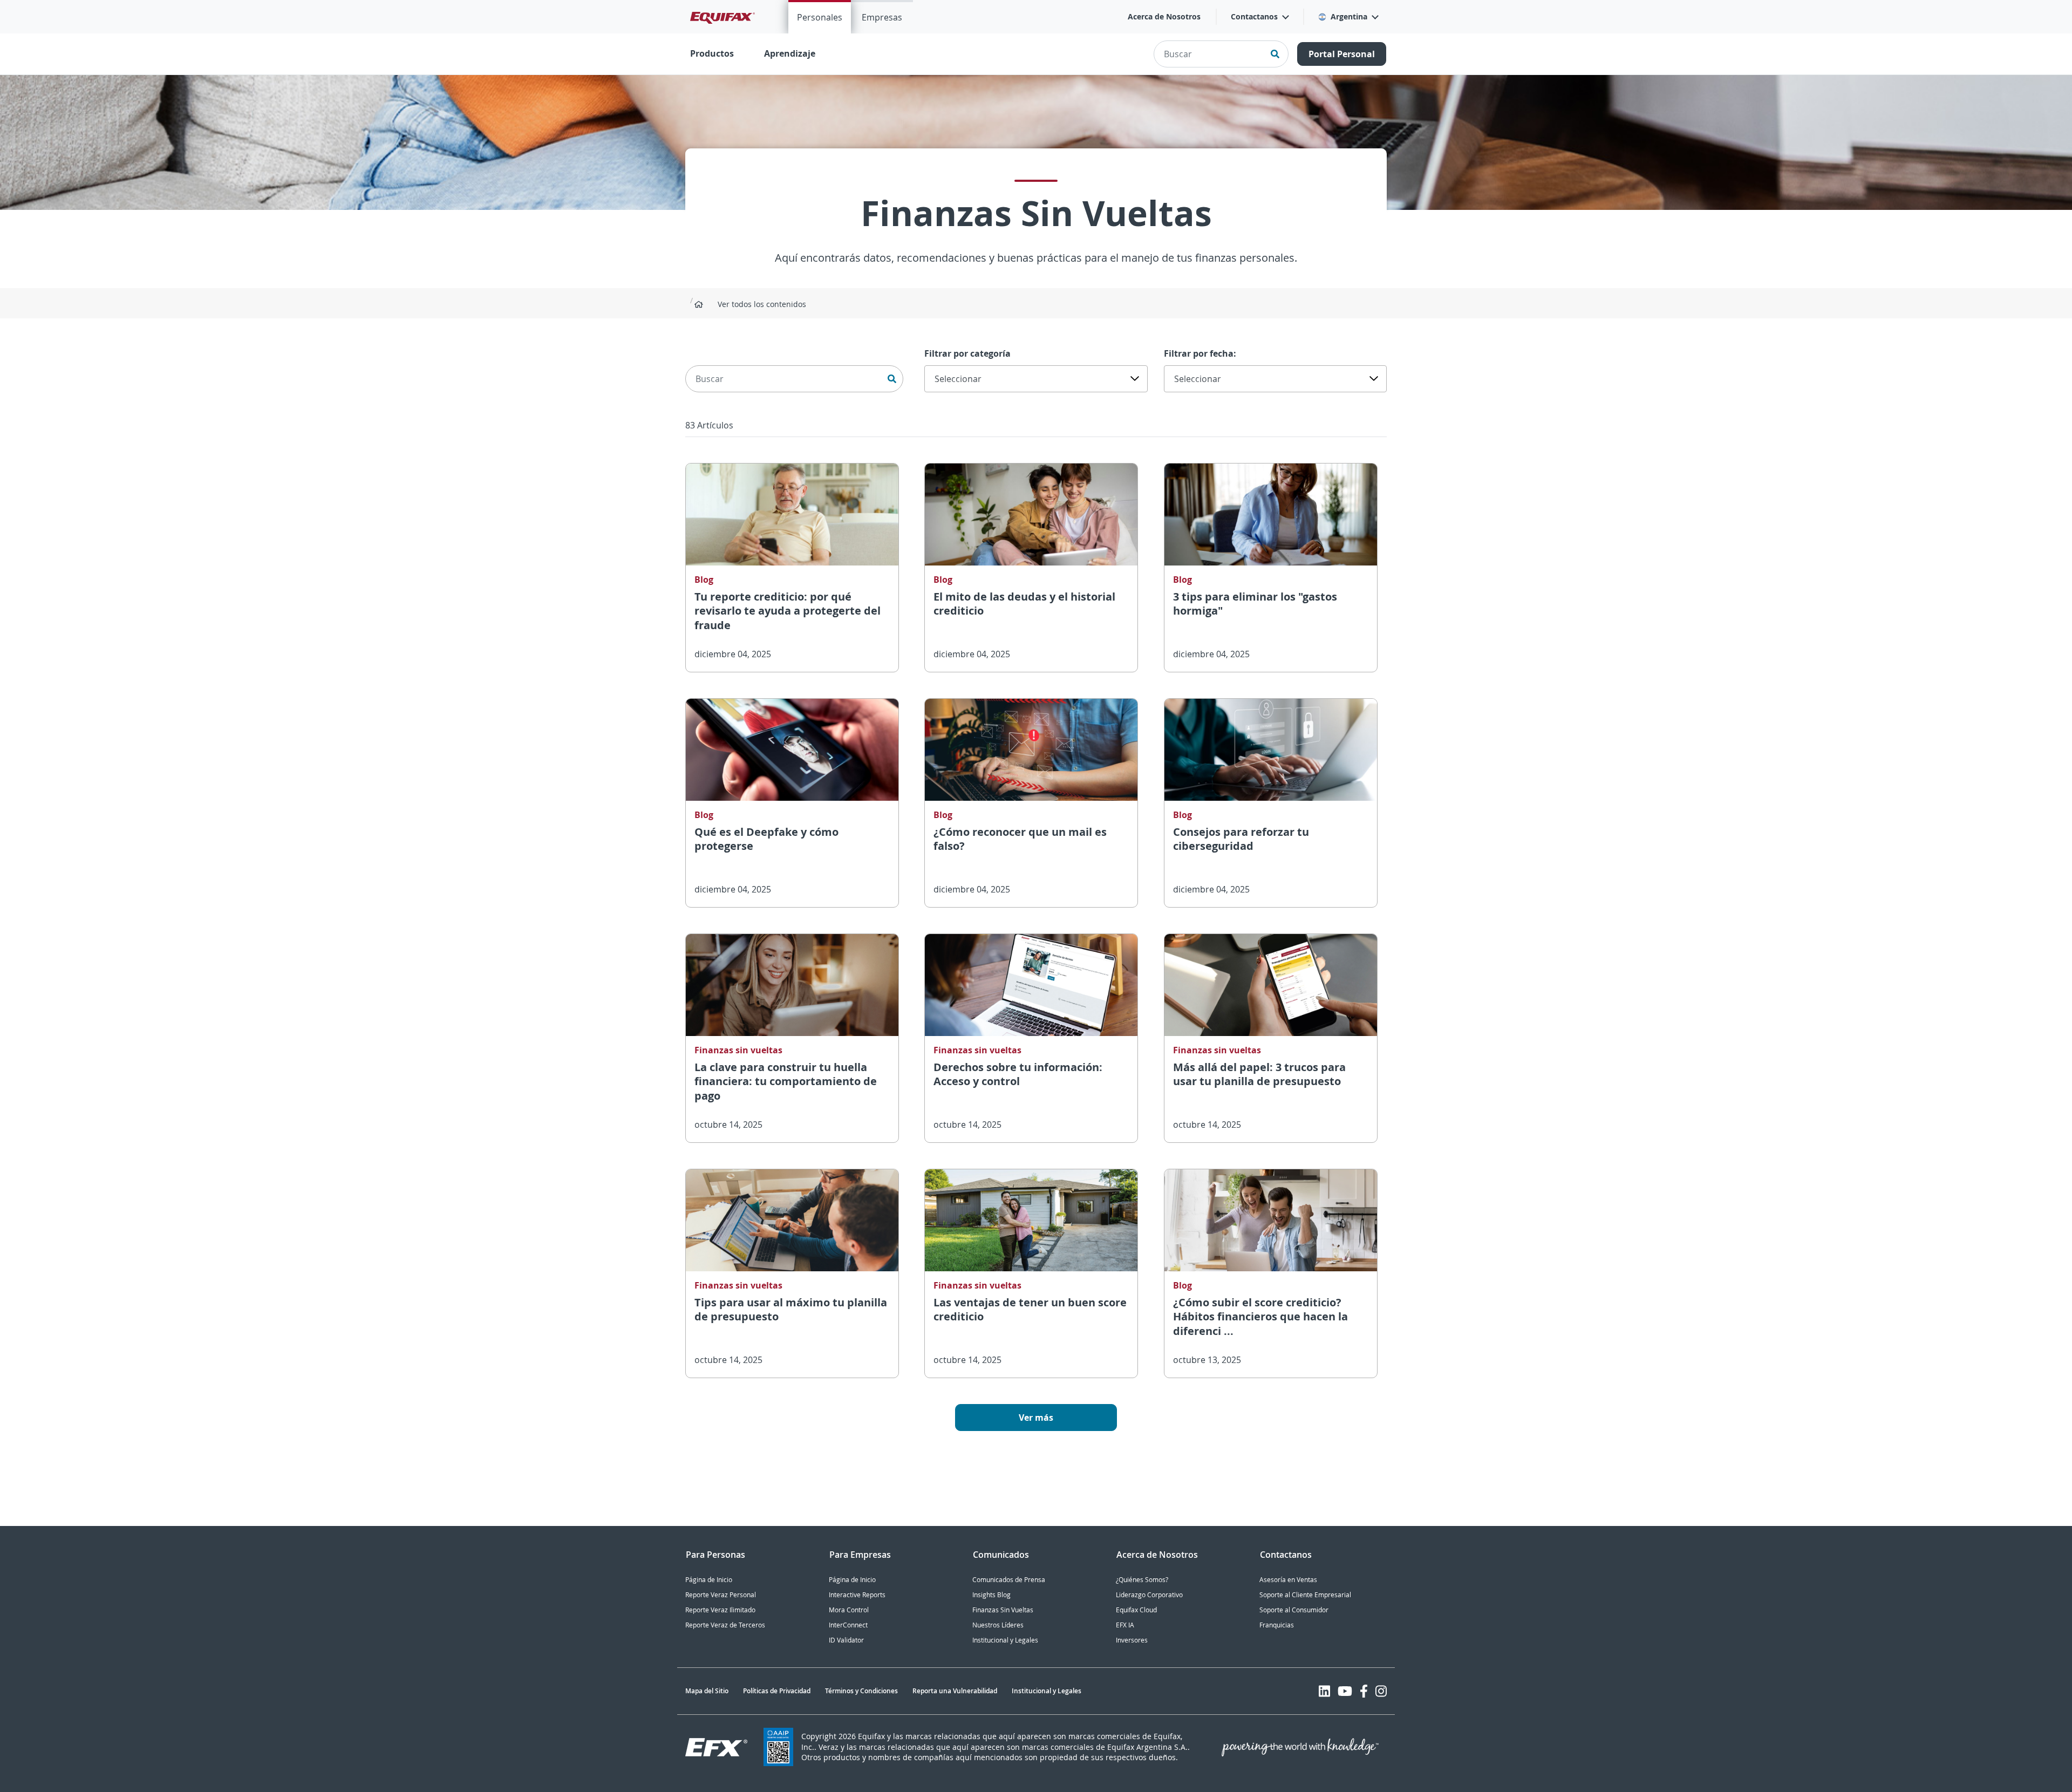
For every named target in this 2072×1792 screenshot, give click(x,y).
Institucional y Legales (1005, 1640)
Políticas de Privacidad (777, 1691)
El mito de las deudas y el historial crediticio (1024, 604)
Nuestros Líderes (998, 1625)
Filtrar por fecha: (1200, 353)
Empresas (882, 17)
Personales (820, 17)
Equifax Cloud (1136, 1610)
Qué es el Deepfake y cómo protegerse (766, 839)
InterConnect (848, 1625)
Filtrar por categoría (967, 353)
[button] (1348, 17)
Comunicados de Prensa (1009, 1580)
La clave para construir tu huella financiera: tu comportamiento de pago (786, 1081)
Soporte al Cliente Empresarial (1305, 1595)
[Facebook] (1364, 1691)
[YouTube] (1345, 1691)
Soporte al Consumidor (1294, 1610)
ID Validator (846, 1640)
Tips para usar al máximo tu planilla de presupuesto (791, 1310)
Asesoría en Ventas (1288, 1580)
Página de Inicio (709, 1580)
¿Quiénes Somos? (1142, 1580)
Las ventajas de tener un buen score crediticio (1030, 1310)
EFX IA (1125, 1625)
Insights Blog (991, 1595)
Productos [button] (712, 53)
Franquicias (1277, 1625)
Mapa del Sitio (707, 1691)
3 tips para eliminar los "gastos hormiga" (1255, 604)
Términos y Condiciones (861, 1691)
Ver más (1036, 1418)
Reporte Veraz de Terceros (725, 1625)
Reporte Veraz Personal (721, 1595)
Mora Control (849, 1610)
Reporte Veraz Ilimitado (720, 1610)
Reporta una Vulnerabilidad (955, 1691)
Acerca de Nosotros (1164, 16)
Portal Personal (1342, 54)
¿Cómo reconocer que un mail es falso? (1020, 839)
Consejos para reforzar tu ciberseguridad (1241, 839)
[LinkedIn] (1324, 1691)
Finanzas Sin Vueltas (1003, 1610)
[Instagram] (1381, 1691)
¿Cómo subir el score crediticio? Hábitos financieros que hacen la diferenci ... (1260, 1317)
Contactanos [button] (1254, 16)
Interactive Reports (857, 1595)
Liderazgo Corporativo (1149, 1595)
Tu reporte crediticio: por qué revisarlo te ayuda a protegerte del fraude (788, 611)
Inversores (1132, 1640)
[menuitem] (820, 17)
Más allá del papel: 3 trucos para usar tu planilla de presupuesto (1259, 1074)
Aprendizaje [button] (790, 53)
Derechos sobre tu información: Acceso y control (1018, 1074)
